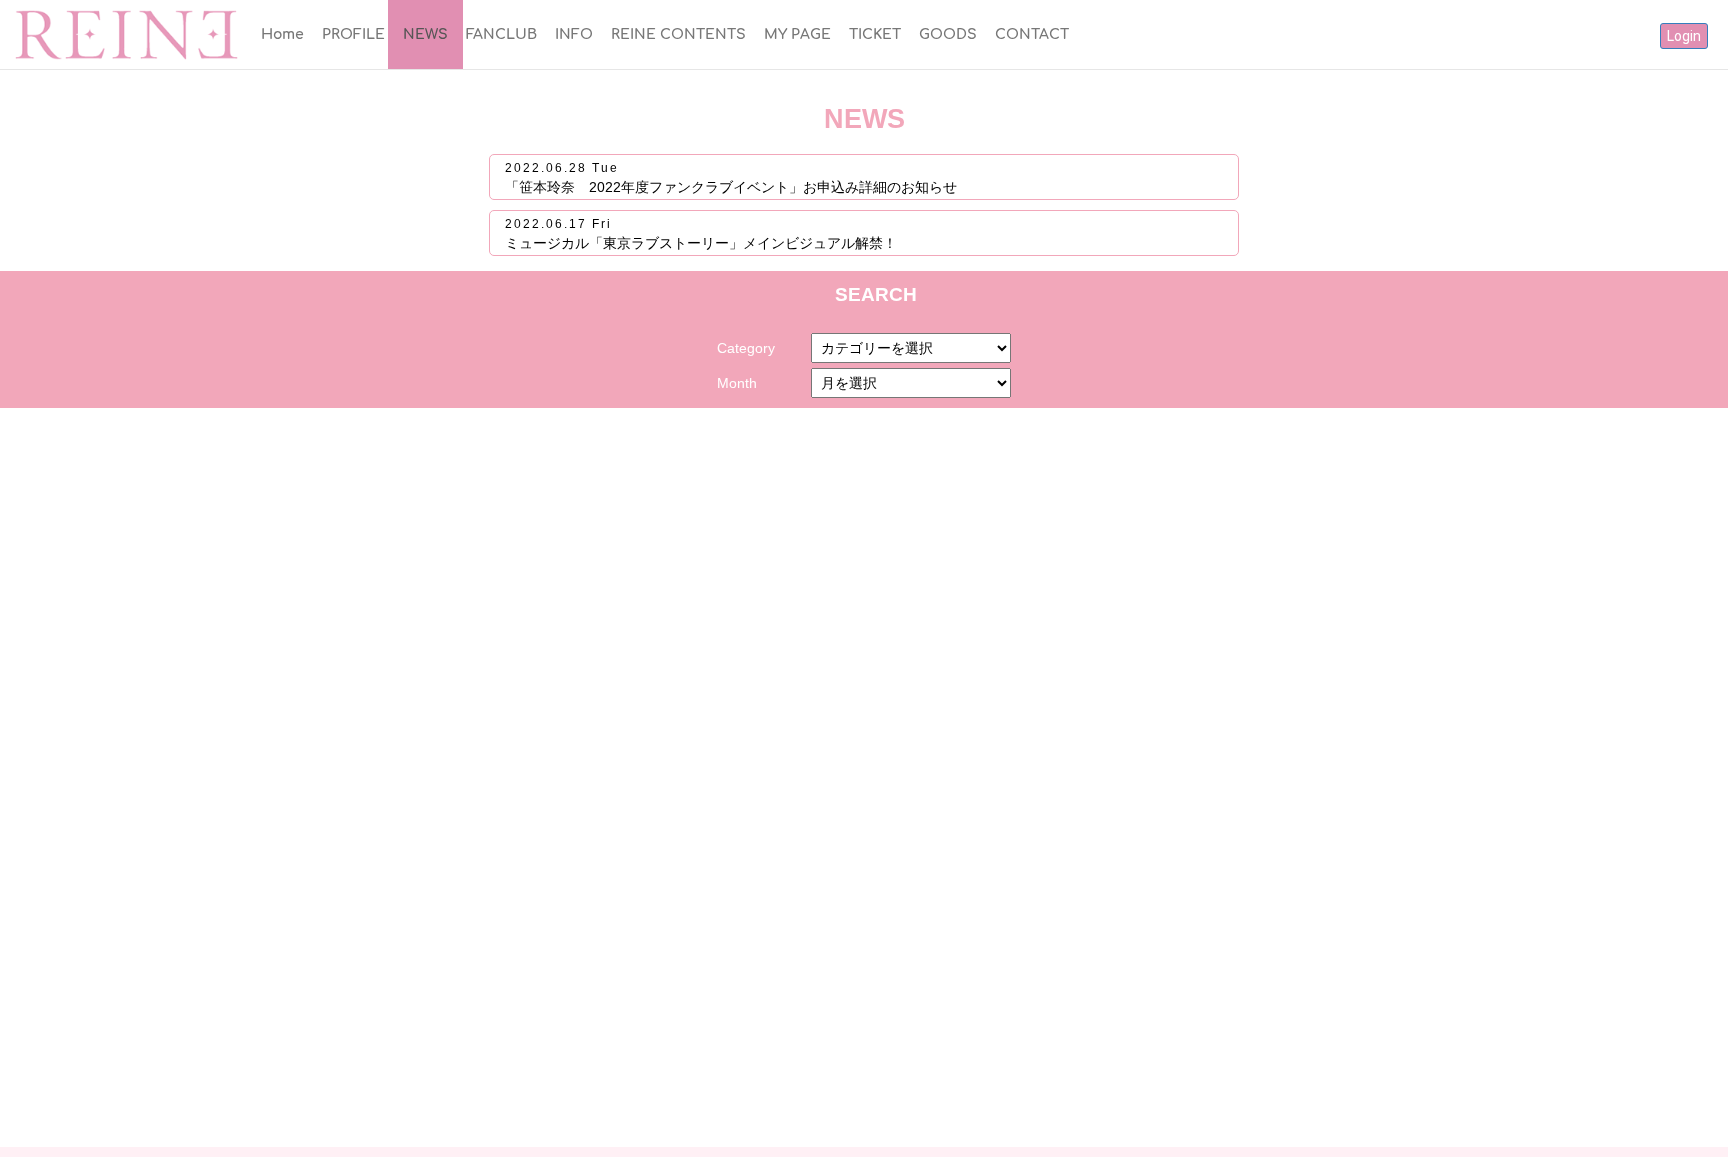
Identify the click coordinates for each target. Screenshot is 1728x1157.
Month (737, 383)
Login (1684, 36)
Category (746, 348)
